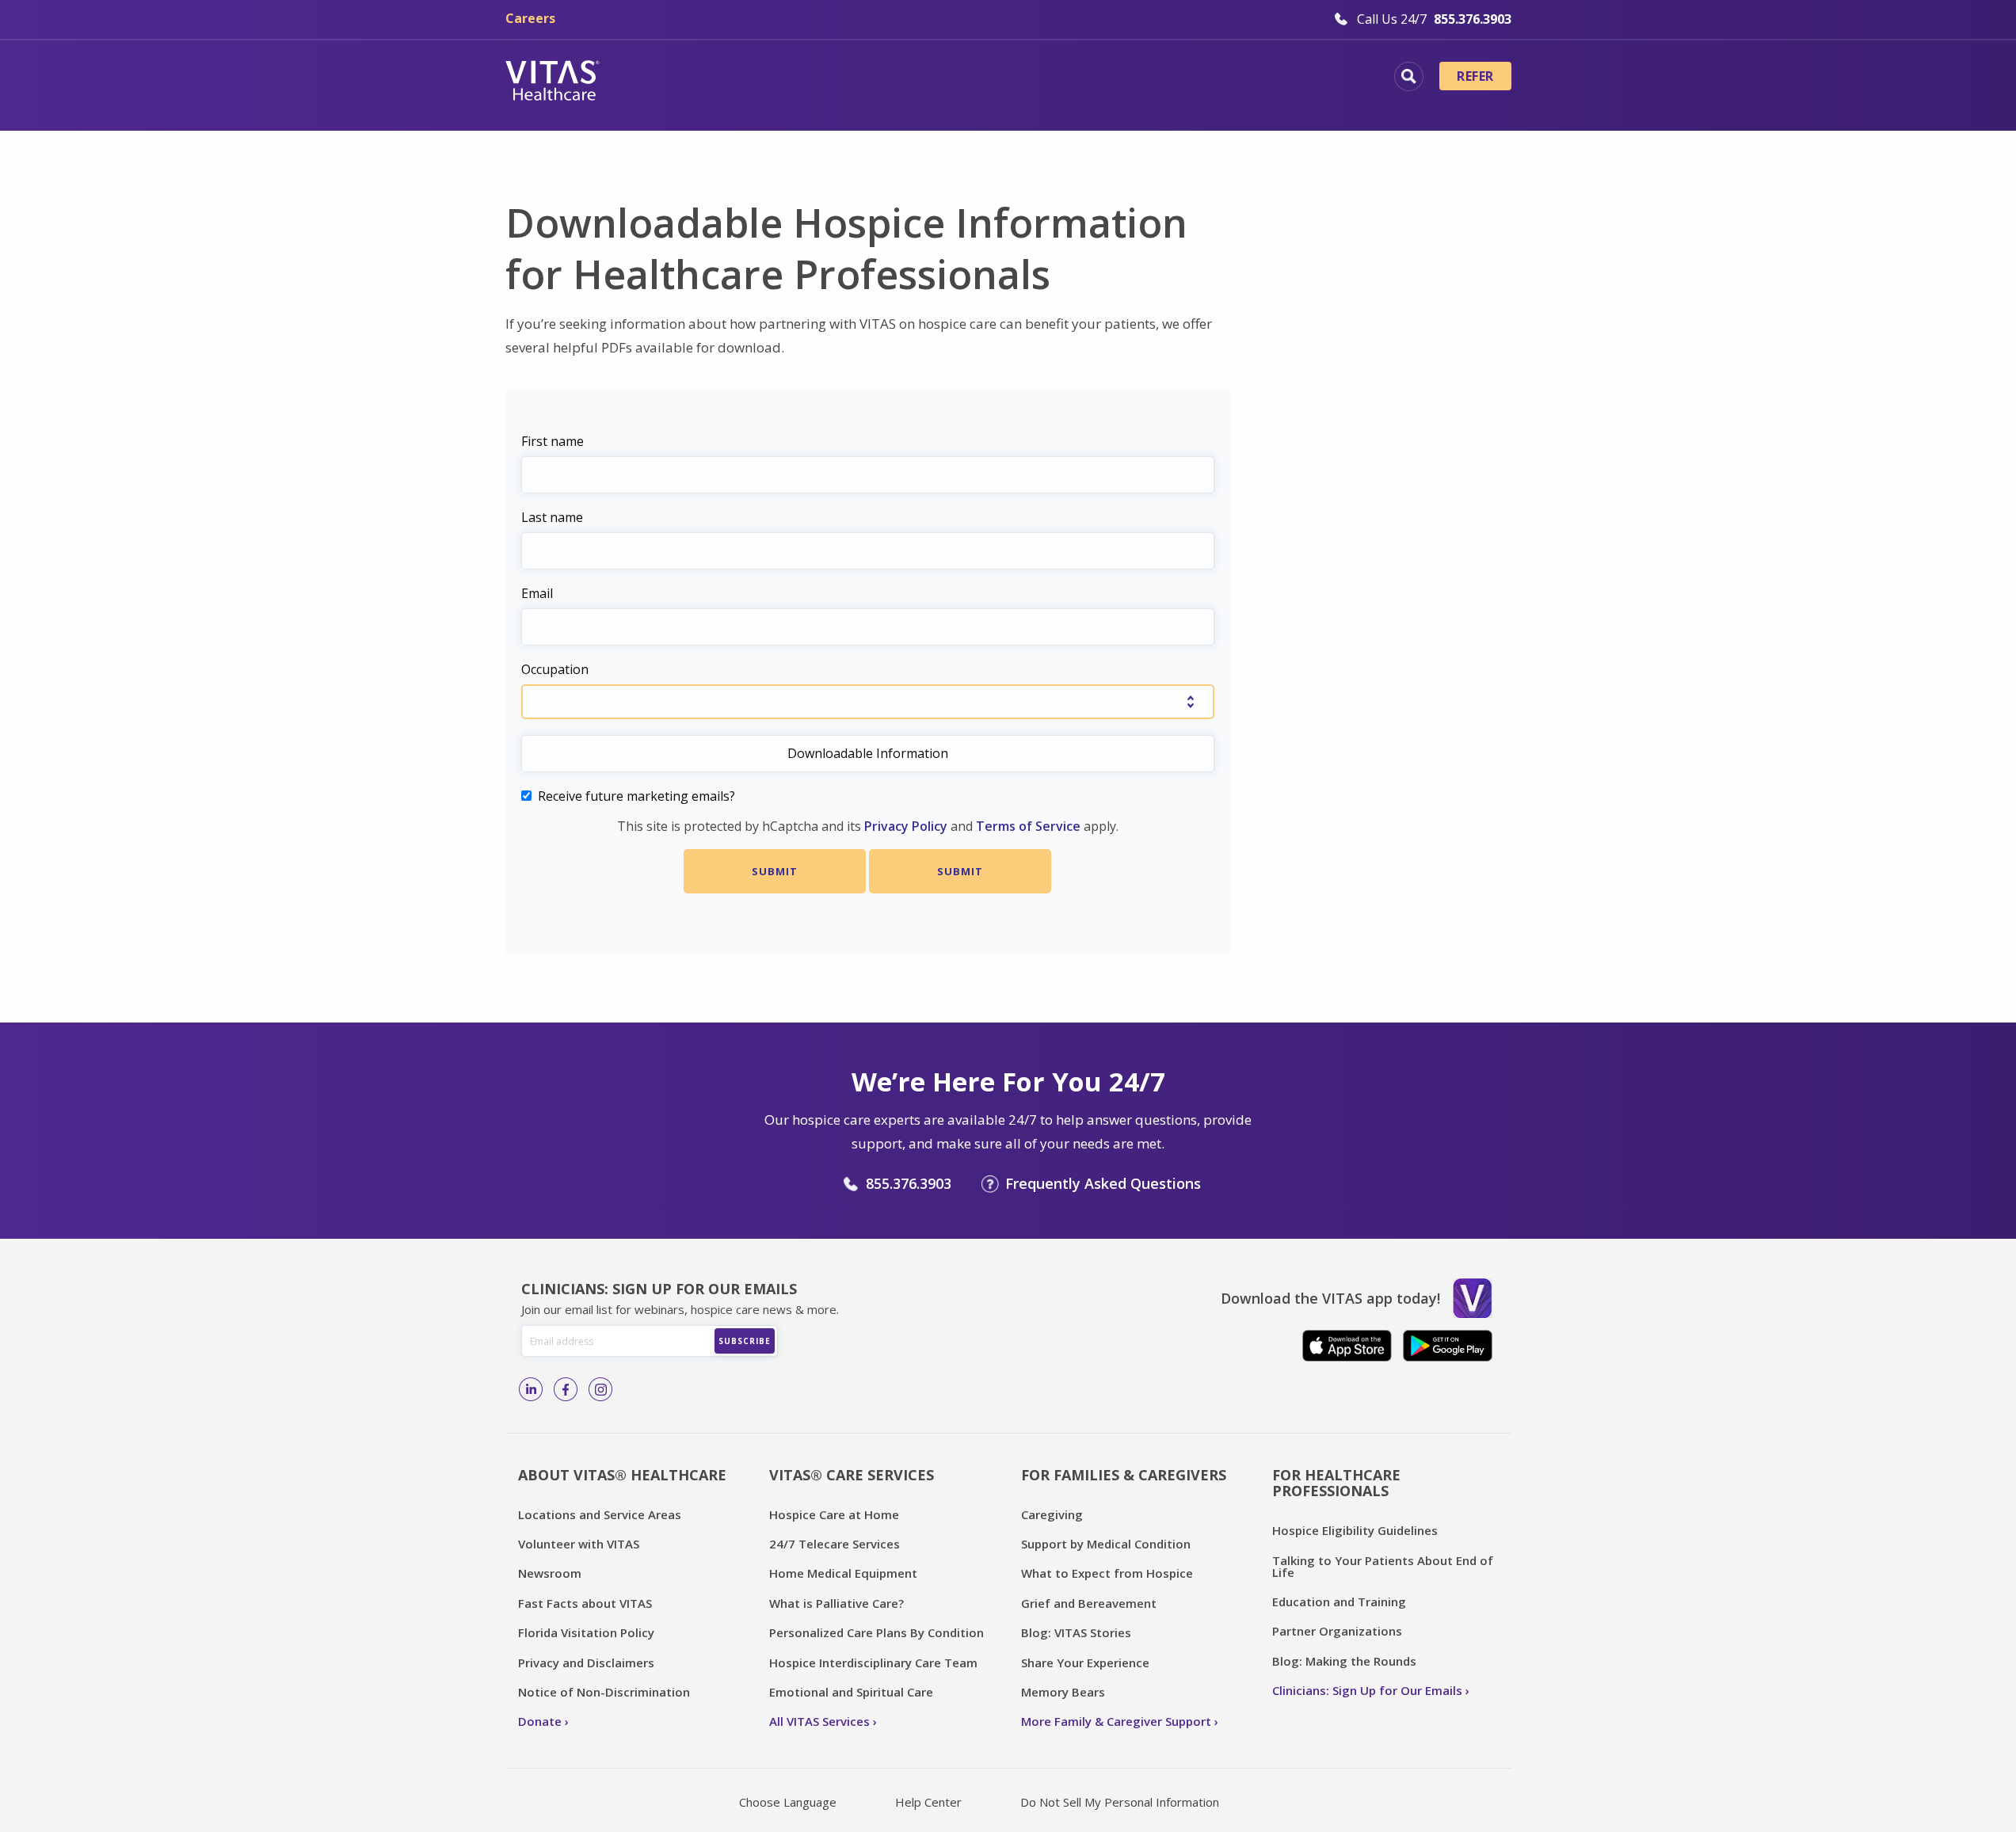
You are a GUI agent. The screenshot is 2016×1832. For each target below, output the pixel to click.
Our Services (919, 78)
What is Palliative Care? (837, 1603)
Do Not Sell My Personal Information (1120, 1802)
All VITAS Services (819, 1721)
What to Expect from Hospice (1107, 1573)
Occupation (555, 669)
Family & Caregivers (1269, 78)
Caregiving (1052, 1514)
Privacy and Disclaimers (586, 1663)
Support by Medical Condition (1106, 1544)
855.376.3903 (909, 1183)
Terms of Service (1028, 826)
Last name (552, 517)
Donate (540, 1721)
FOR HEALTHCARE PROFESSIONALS (1336, 1483)
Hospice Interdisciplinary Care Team (873, 1663)
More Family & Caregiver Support (1116, 1721)
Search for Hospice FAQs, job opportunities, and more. (1409, 76)
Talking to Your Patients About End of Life (1383, 1566)
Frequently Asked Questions (1103, 1183)
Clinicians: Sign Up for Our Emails (1367, 1690)
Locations (676, 78)
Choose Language (788, 1802)
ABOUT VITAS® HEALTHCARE (622, 1475)
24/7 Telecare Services (835, 1544)
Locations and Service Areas (600, 1514)
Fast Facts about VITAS (585, 1603)
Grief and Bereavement (1089, 1603)
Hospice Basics (793, 78)
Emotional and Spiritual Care (851, 1692)
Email (537, 593)
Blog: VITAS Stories (1076, 1632)
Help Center (928, 1802)
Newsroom (550, 1573)
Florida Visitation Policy (586, 1632)
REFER (1475, 76)
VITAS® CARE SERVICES (852, 1475)
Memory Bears (1063, 1692)
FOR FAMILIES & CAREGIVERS (1124, 1475)
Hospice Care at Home (834, 1514)
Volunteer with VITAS (579, 1544)
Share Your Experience (1085, 1663)
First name (553, 441)
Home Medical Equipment (843, 1573)
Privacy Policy (906, 826)
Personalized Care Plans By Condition (877, 1632)
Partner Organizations (1337, 1631)
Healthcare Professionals (1082, 78)
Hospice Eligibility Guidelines (1355, 1530)
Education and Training (1339, 1602)
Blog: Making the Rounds (1344, 1661)
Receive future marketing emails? (636, 796)
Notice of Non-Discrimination (604, 1692)
